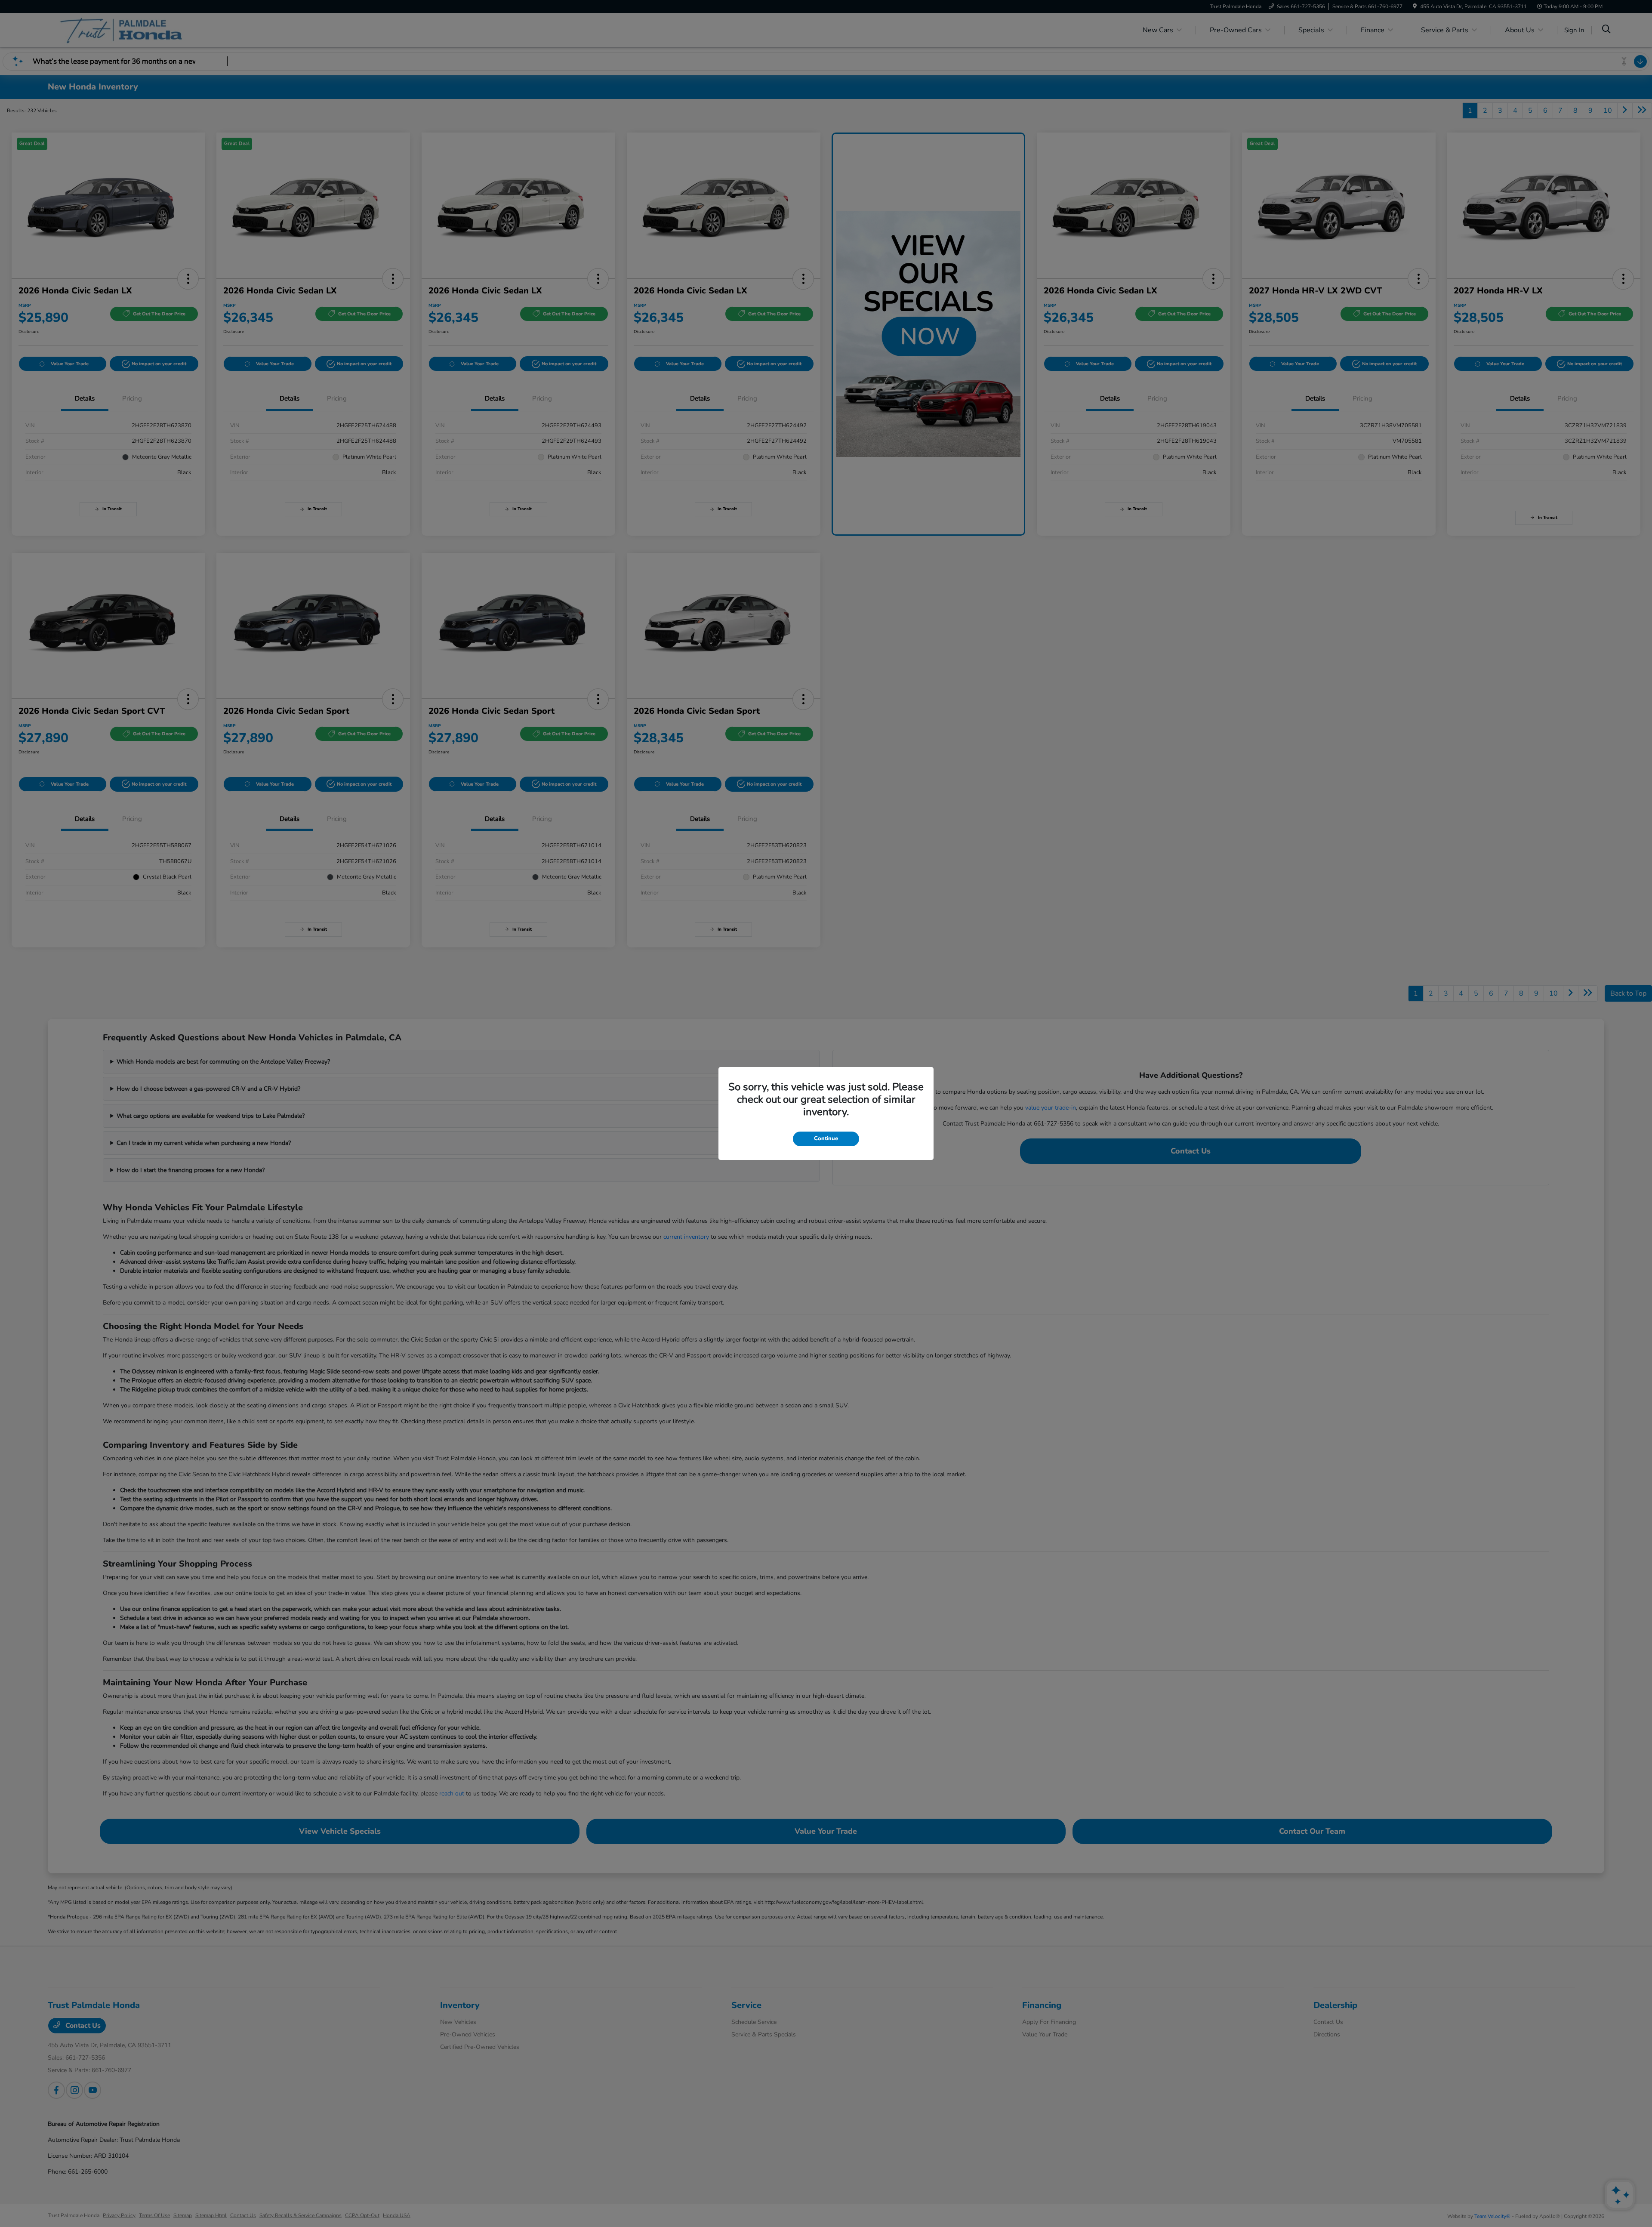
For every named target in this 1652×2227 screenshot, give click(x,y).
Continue (826, 1138)
